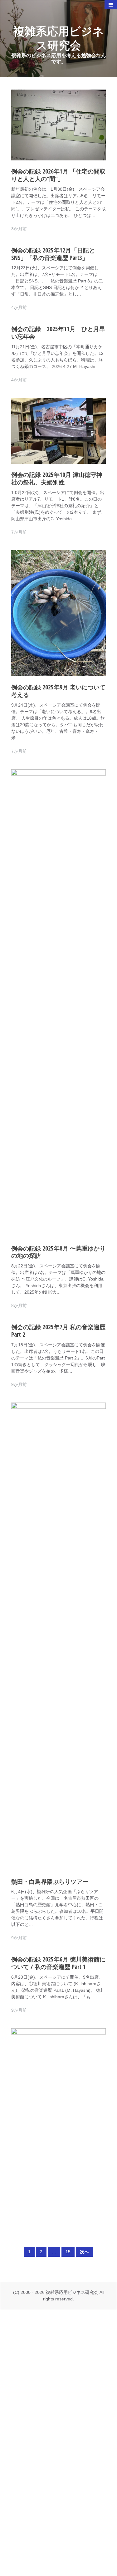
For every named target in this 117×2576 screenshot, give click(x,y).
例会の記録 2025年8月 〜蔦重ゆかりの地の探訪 (58, 1252)
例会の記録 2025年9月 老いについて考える (58, 691)
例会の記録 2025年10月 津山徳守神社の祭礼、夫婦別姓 (57, 478)
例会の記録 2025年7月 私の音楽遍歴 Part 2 (58, 1331)
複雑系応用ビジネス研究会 (58, 38)
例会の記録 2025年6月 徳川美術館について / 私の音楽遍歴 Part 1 (58, 1963)
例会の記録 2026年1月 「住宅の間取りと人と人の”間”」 (58, 175)
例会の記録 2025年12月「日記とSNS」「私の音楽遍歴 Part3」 (53, 254)
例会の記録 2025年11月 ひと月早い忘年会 (58, 333)
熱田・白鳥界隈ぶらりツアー (50, 1882)
